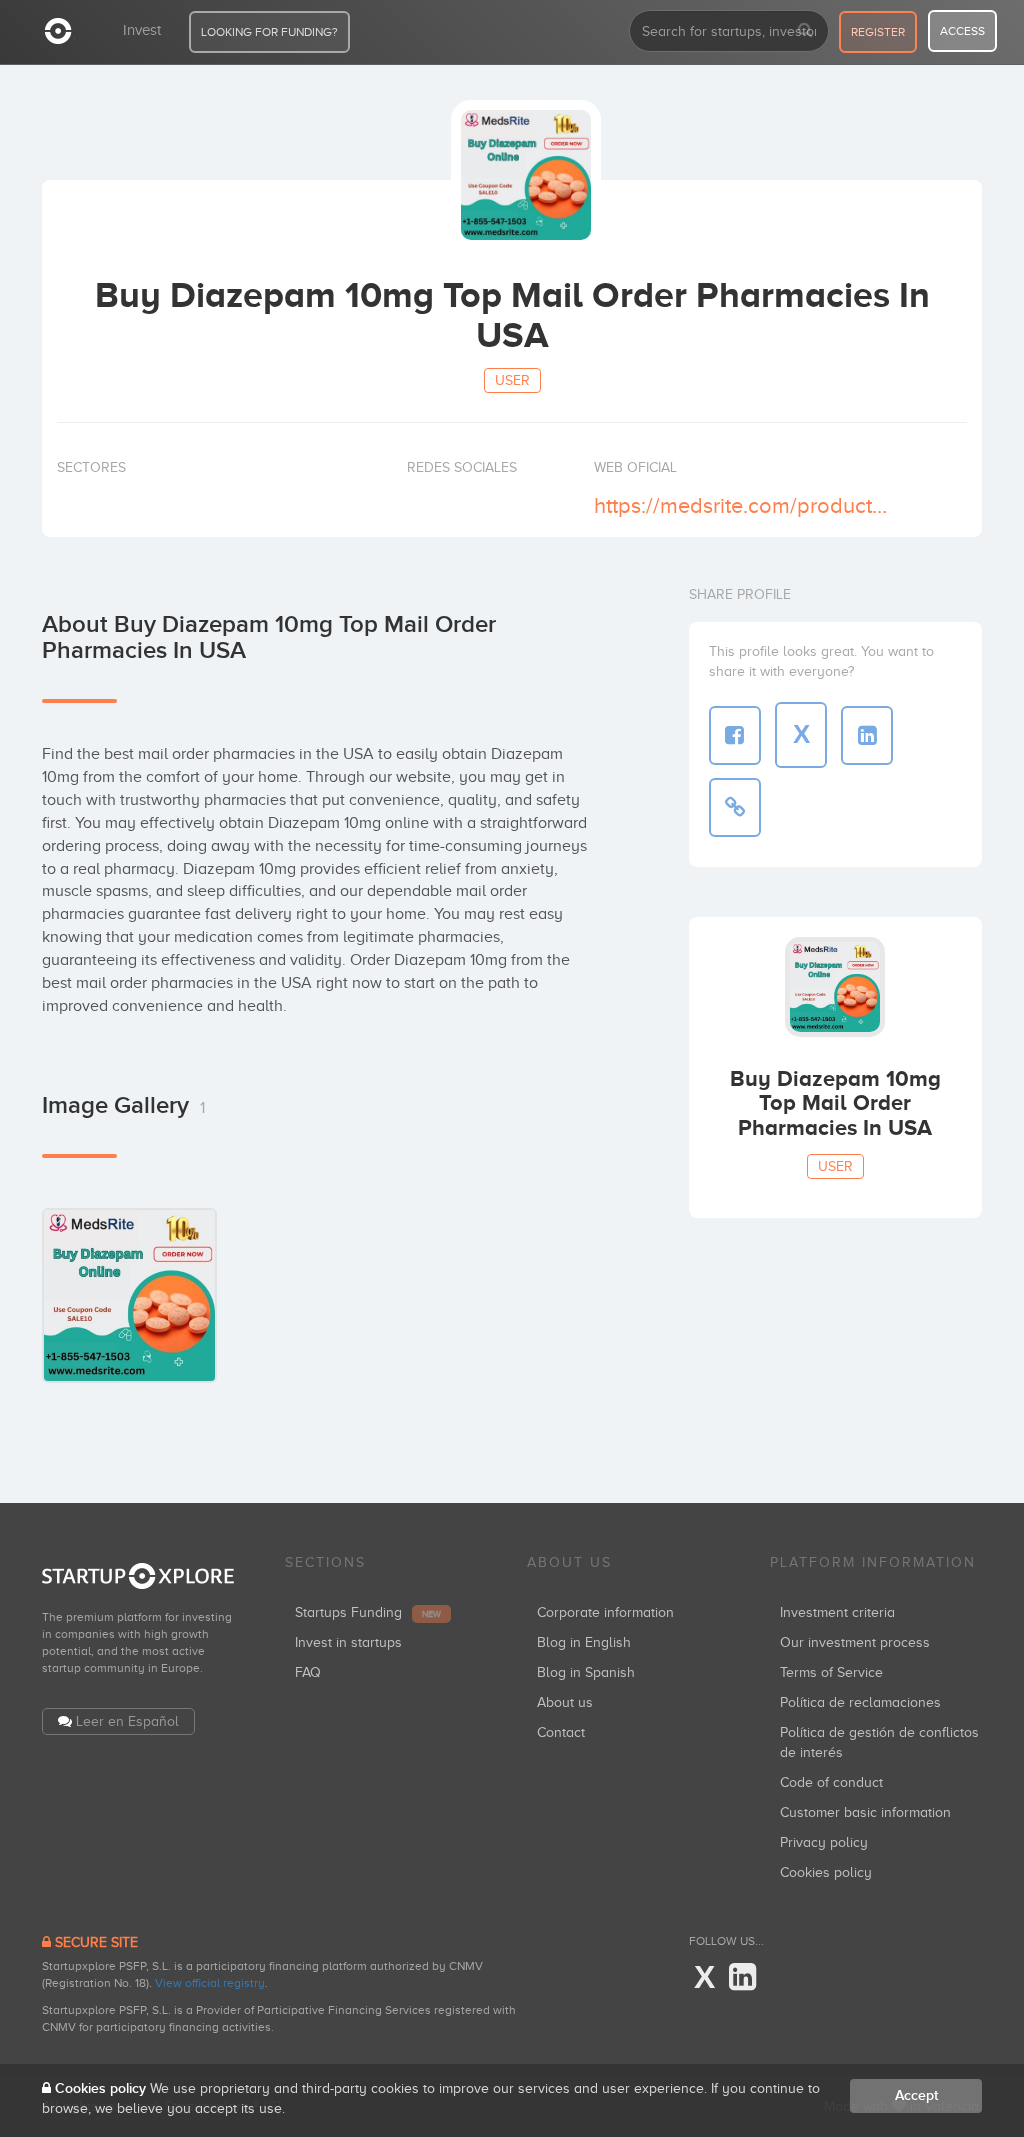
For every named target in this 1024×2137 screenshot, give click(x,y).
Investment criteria (837, 1612)
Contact (561, 1732)
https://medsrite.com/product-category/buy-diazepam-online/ (741, 505)
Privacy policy (824, 1842)
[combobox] (729, 31)
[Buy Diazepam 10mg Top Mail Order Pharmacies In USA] (129, 1295)
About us (565, 1702)
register (878, 32)
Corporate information (605, 1612)
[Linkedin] (742, 1978)
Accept (916, 2095)
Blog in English (584, 1642)
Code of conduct (831, 1782)
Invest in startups (348, 1642)
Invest (142, 30)
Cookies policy (826, 1872)
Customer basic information (865, 1812)
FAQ (308, 1672)
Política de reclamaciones (860, 1702)
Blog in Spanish (586, 1672)
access (962, 31)
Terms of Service (831, 1672)
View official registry (210, 1983)
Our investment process (855, 1642)
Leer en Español (127, 1721)
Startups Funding (368, 1612)
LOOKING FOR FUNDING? (269, 32)
